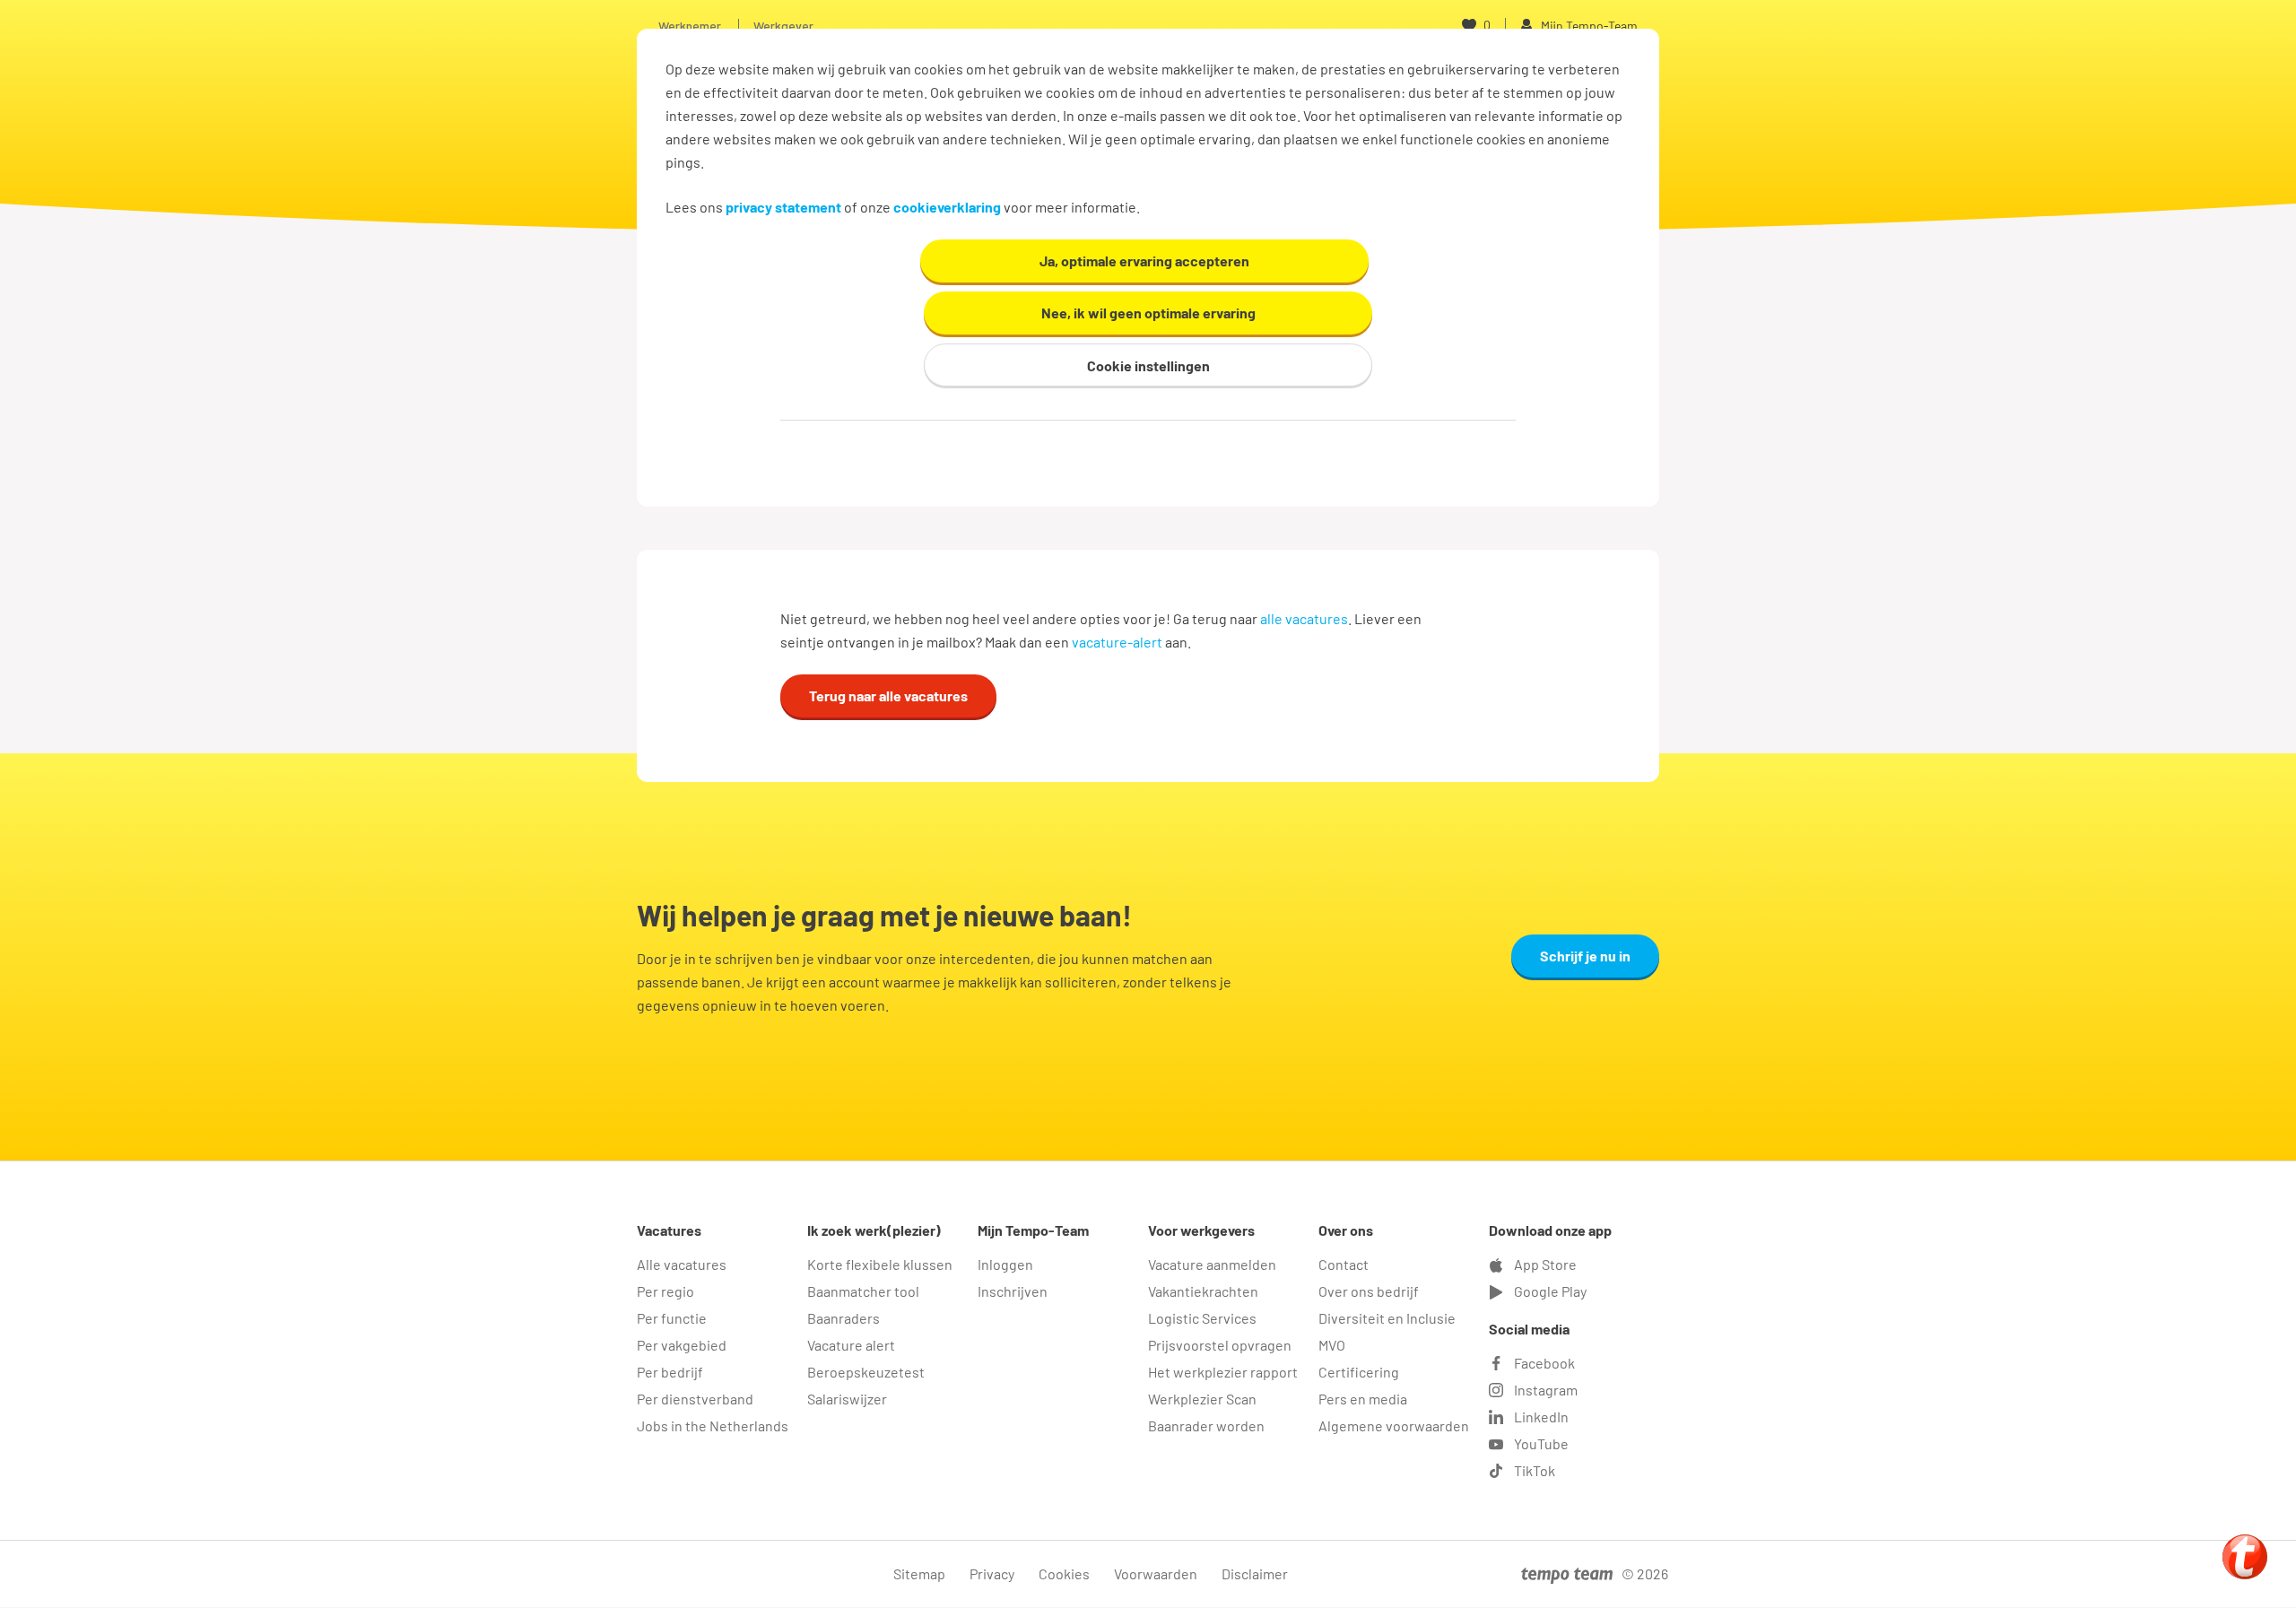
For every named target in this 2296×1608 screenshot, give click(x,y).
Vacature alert (851, 1345)
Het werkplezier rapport (1223, 1372)
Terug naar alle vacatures (888, 695)
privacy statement (783, 207)
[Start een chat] (2245, 1557)
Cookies (1064, 1573)
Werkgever (783, 26)
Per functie (672, 1318)
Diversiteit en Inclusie (1387, 1318)
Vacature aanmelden (1212, 1264)
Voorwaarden (1156, 1573)
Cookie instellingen (1148, 365)
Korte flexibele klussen (880, 1264)
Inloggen (1005, 1264)
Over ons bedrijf (1369, 1291)
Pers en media (1363, 1399)
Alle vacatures (682, 1264)
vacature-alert (1117, 642)
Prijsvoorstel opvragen (1220, 1345)
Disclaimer (1255, 1573)
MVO (1332, 1345)
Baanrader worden (1206, 1425)
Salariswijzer (847, 1399)
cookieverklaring (947, 207)
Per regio (665, 1291)
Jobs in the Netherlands (713, 1425)
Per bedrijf (670, 1372)
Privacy (992, 1573)
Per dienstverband (695, 1399)
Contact (1344, 1264)
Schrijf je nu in (1585, 956)
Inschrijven (1013, 1291)
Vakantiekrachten (1203, 1291)
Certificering (1359, 1372)
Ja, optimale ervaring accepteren (1144, 261)
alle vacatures (1304, 618)
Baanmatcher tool (863, 1291)
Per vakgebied (682, 1345)
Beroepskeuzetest (866, 1372)
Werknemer (690, 26)
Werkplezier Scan (1202, 1399)
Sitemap (919, 1573)
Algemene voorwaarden (1394, 1425)
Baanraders (844, 1318)
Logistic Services (1202, 1318)
